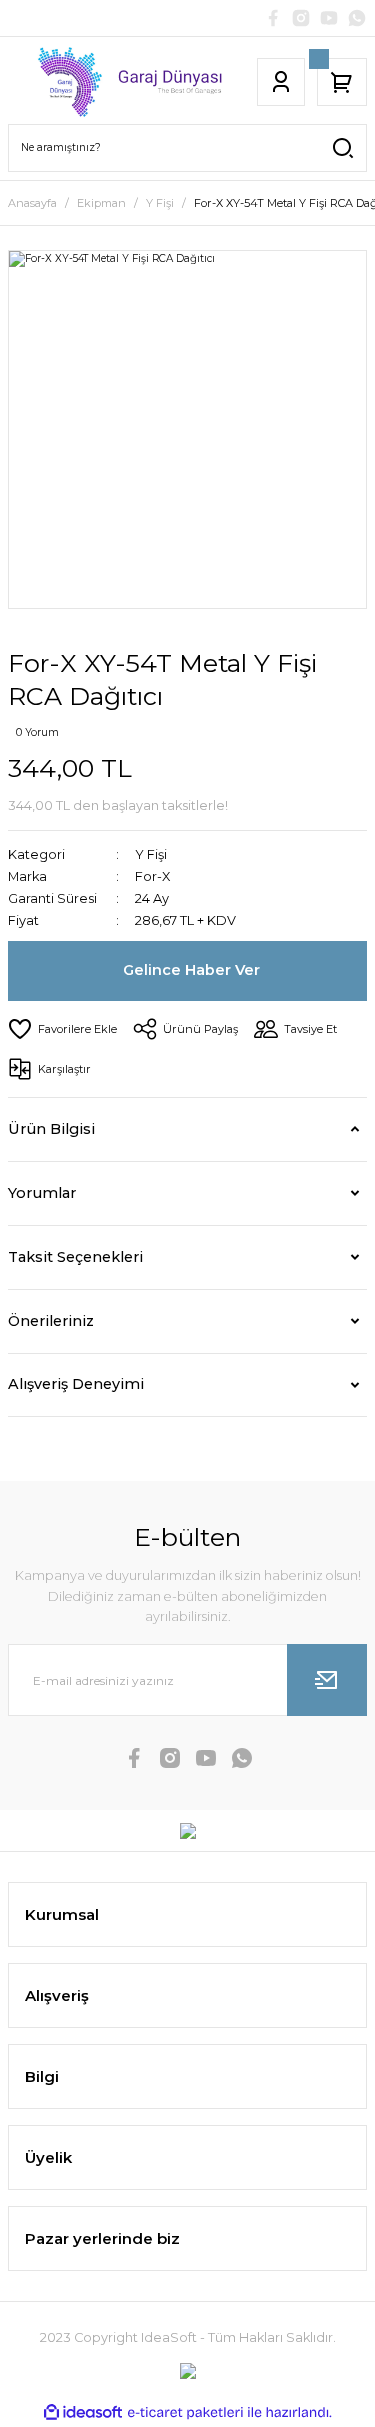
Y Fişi (151, 854)
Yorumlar (42, 1193)
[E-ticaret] (185, 2412)
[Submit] (327, 1680)
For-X (152, 876)
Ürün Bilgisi (51, 1129)
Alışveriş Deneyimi (76, 1384)
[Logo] (118, 82)
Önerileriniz (51, 1321)
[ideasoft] (83, 2413)
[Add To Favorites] (62, 1029)
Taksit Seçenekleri (75, 1257)
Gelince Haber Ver (191, 970)
